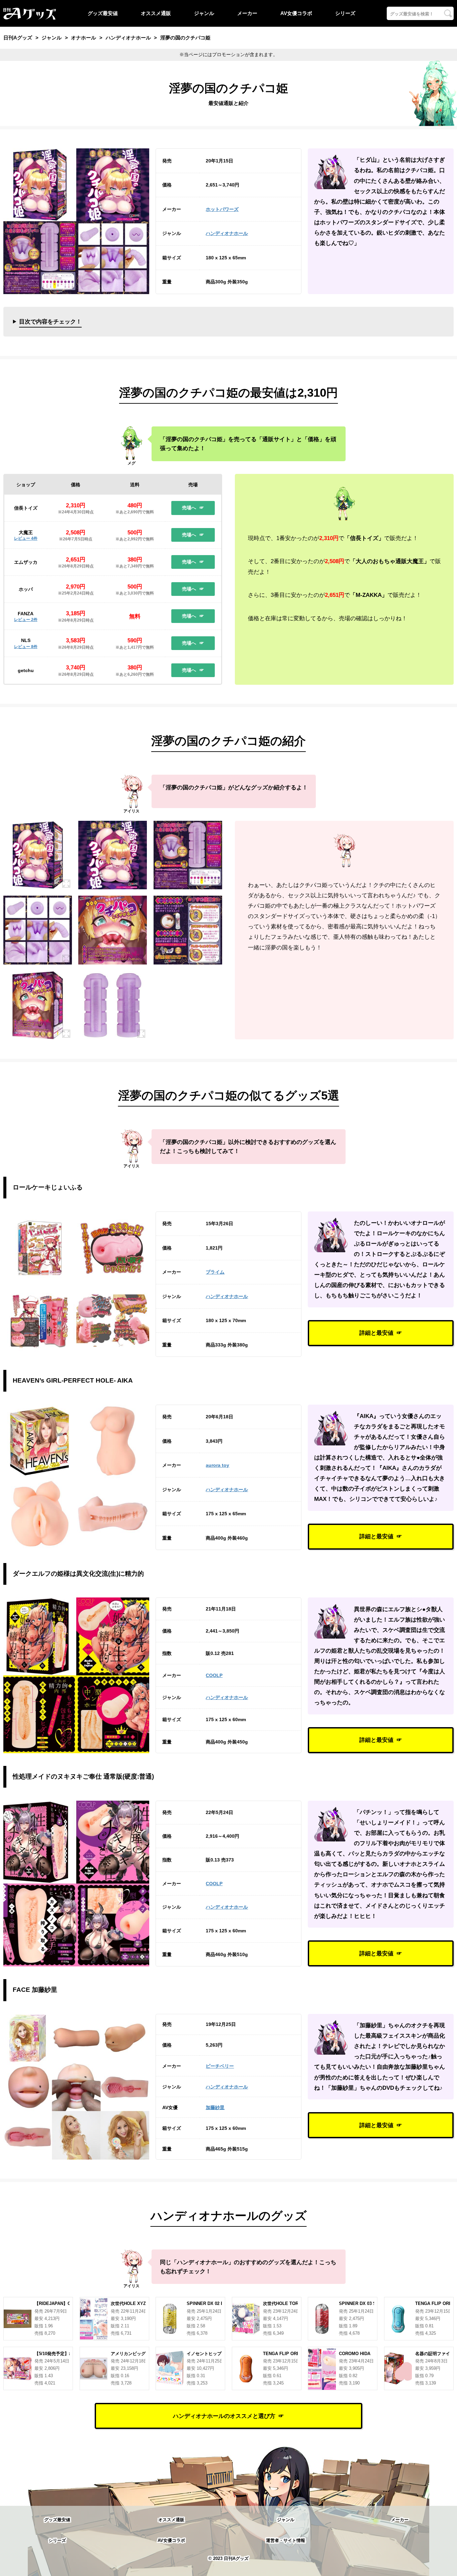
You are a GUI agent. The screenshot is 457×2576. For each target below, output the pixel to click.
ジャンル (204, 13)
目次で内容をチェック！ (50, 321)
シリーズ (345, 13)
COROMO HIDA (355, 2354)
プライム (215, 1272)
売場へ (189, 508)
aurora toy (217, 1465)
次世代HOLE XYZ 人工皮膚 (138, 2303)
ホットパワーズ (222, 209)
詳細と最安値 (376, 1333)
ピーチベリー (220, 2066)
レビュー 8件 (26, 647)
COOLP (214, 1675)
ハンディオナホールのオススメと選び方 (224, 2416)
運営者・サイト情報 (286, 2540)
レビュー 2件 (26, 620)
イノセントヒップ (204, 2354)
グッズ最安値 (103, 13)
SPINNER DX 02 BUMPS (212, 2303)
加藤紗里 (215, 2107)
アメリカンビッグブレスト (137, 2354)
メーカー (247, 13)
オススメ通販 (156, 13)
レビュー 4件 (26, 538)
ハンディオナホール (227, 233)
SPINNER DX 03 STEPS (363, 2303)
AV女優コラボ (296, 13)
